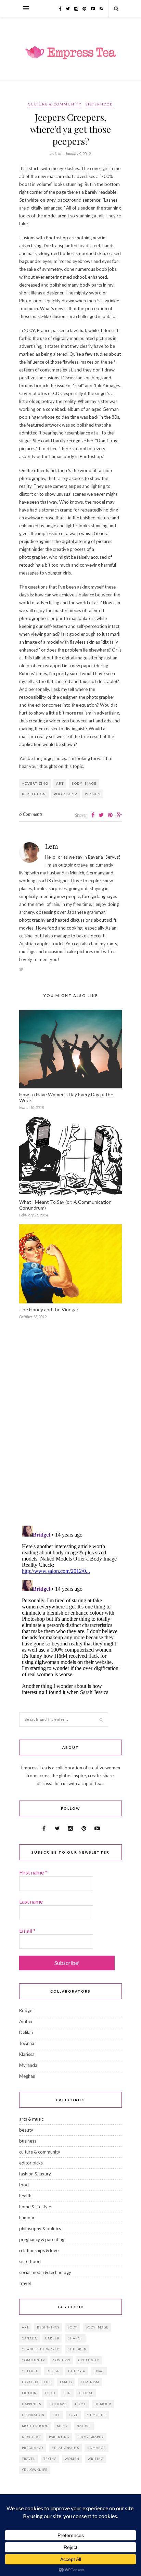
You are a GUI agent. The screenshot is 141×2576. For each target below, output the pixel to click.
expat (99, 2371)
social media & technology (45, 2272)
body (72, 2327)
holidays (58, 2404)
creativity (89, 2360)
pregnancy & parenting (42, 2239)
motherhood (35, 2426)
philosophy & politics (40, 2228)
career (52, 2338)
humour (27, 2218)
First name (33, 1872)
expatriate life (37, 2382)
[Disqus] (70, 1432)
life (57, 2415)
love (74, 2415)
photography (91, 2437)
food (24, 2185)
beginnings (48, 2327)
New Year (31, 2437)
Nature (84, 2426)
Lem (52, 846)
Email (27, 1930)
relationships (65, 2448)
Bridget (27, 2010)
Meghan (27, 2076)
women (93, 794)
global (86, 2393)
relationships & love (39, 2250)
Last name (31, 1901)
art (60, 783)
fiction (29, 2393)
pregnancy (33, 2448)
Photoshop (65, 794)
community (33, 2360)
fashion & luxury (35, 2174)
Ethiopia (77, 2371)
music (63, 2426)
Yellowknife (35, 2470)
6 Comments (31, 814)
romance (97, 2448)
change (75, 2338)
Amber (26, 2021)
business (28, 2141)
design (53, 2371)
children (77, 2349)
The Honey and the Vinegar (49, 1309)
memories (97, 2415)
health (25, 2196)
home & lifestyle (35, 2207)
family (66, 2382)
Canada (29, 2338)
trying (50, 2459)
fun (67, 2393)
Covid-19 (62, 2360)
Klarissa (27, 2054)
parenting (59, 2437)
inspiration (33, 2415)
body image (84, 783)
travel (25, 2283)
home (81, 2404)
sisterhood (99, 104)
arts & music (31, 2119)
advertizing (35, 783)
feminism (90, 2382)
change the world (41, 2349)
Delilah (26, 2032)
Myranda (28, 2065)
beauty (26, 2130)
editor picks (31, 2163)
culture (30, 2371)
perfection (34, 794)
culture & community (55, 104)
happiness (31, 2404)
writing (95, 2459)
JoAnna (27, 2043)
